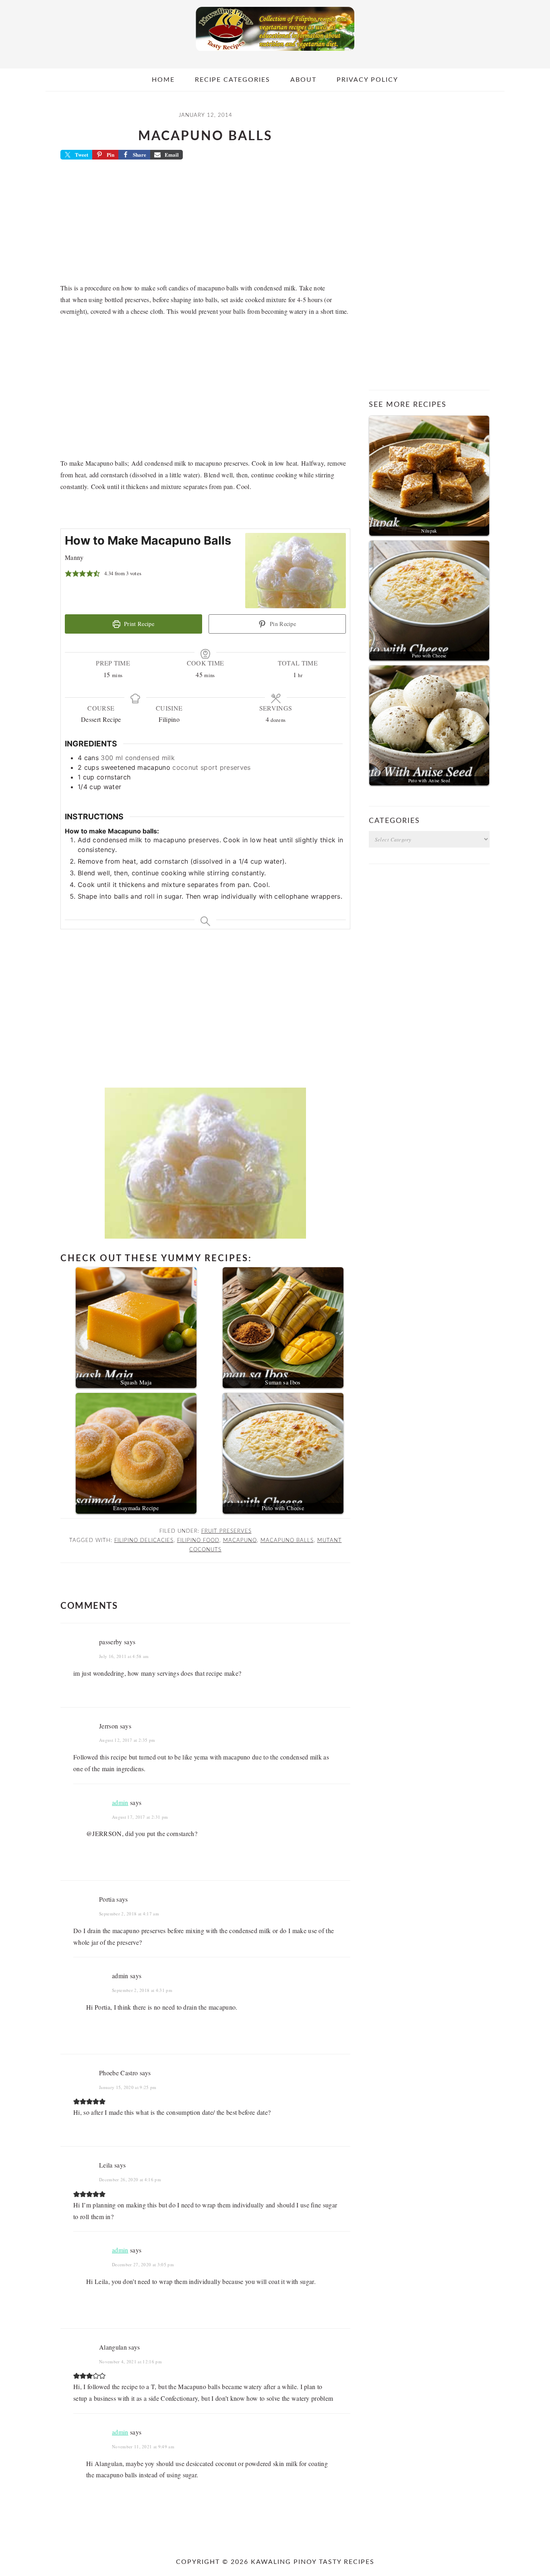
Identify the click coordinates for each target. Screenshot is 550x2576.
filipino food (198, 1540)
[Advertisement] (205, 224)
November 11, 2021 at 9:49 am (143, 2446)
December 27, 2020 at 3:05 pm (143, 2264)
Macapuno (240, 1540)
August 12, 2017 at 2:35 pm (127, 1740)
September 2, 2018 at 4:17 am (129, 1914)
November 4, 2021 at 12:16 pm (130, 2362)
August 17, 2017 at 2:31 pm (140, 1817)
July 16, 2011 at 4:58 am (124, 1656)
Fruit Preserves (226, 1531)
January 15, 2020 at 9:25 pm (128, 2087)
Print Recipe (138, 624)
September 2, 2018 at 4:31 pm (142, 1990)
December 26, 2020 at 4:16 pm (130, 2179)
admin (120, 1802)
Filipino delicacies (144, 1540)
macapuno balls (287, 1540)
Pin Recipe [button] (282, 624)
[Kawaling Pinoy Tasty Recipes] (275, 53)
